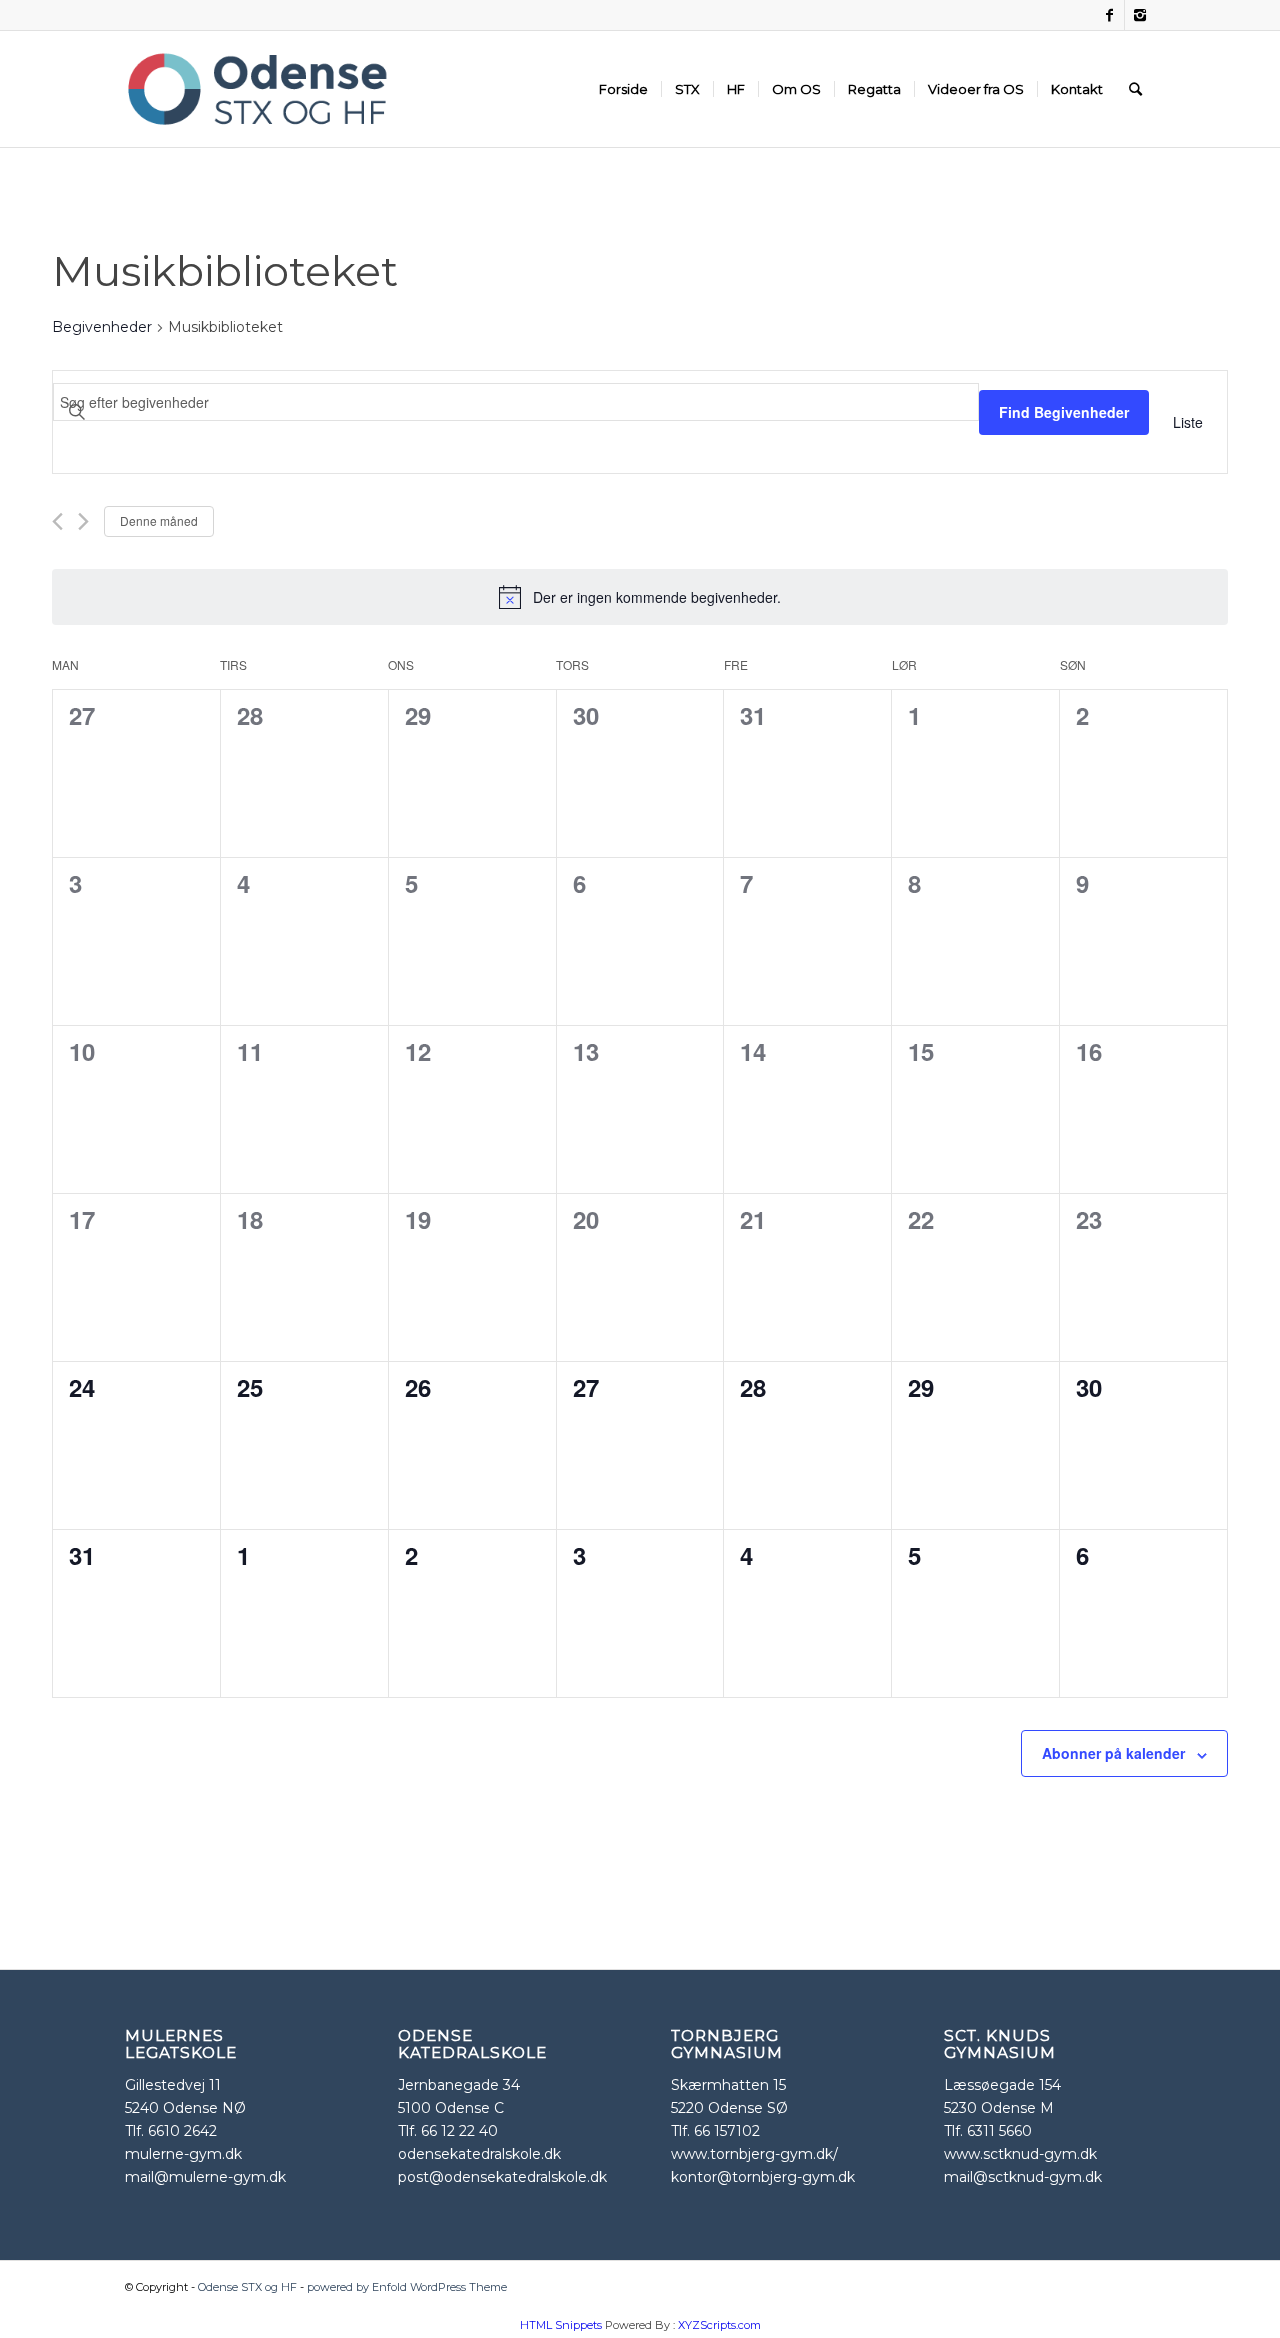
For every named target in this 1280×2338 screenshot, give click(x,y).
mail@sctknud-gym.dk (1023, 2177)
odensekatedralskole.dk (479, 2154)
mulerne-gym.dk (183, 2154)
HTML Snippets (561, 2325)
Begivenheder (102, 327)
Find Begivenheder (1064, 412)
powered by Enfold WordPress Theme (407, 2287)
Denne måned (159, 520)
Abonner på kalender (1113, 1753)
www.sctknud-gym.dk (1020, 2154)
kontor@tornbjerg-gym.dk (763, 2177)
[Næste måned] (83, 521)
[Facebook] (1109, 15)
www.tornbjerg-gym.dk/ (754, 2154)
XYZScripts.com (719, 2325)
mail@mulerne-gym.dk (205, 2177)
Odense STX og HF (247, 2287)
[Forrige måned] (57, 521)
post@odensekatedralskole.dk (502, 2177)
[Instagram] (1140, 15)
